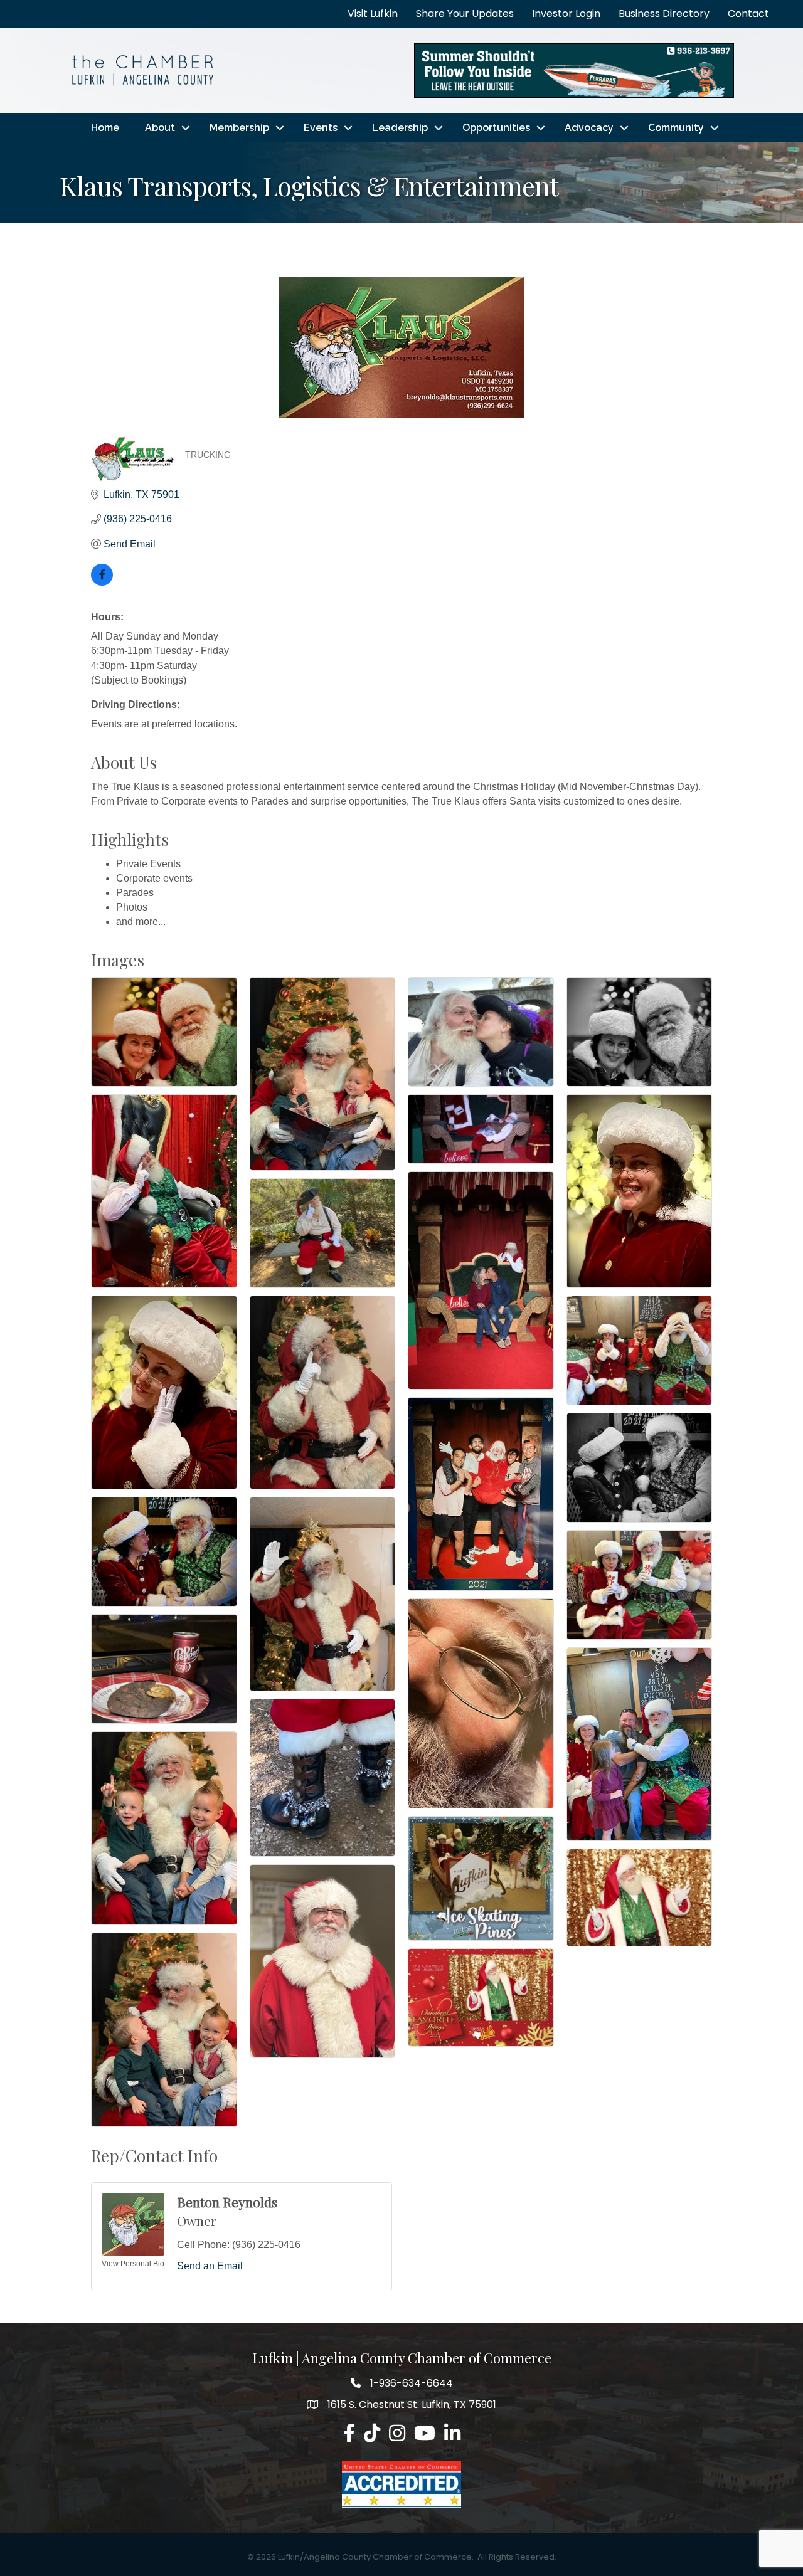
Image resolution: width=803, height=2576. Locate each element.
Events (321, 128)
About (160, 128)
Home (105, 128)
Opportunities (496, 128)
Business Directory (664, 13)
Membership (239, 128)
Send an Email (210, 2266)
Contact (748, 13)
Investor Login (566, 13)
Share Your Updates (465, 13)
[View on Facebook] (102, 582)
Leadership (400, 128)
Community (676, 128)
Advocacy (589, 128)
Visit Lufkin (373, 13)
